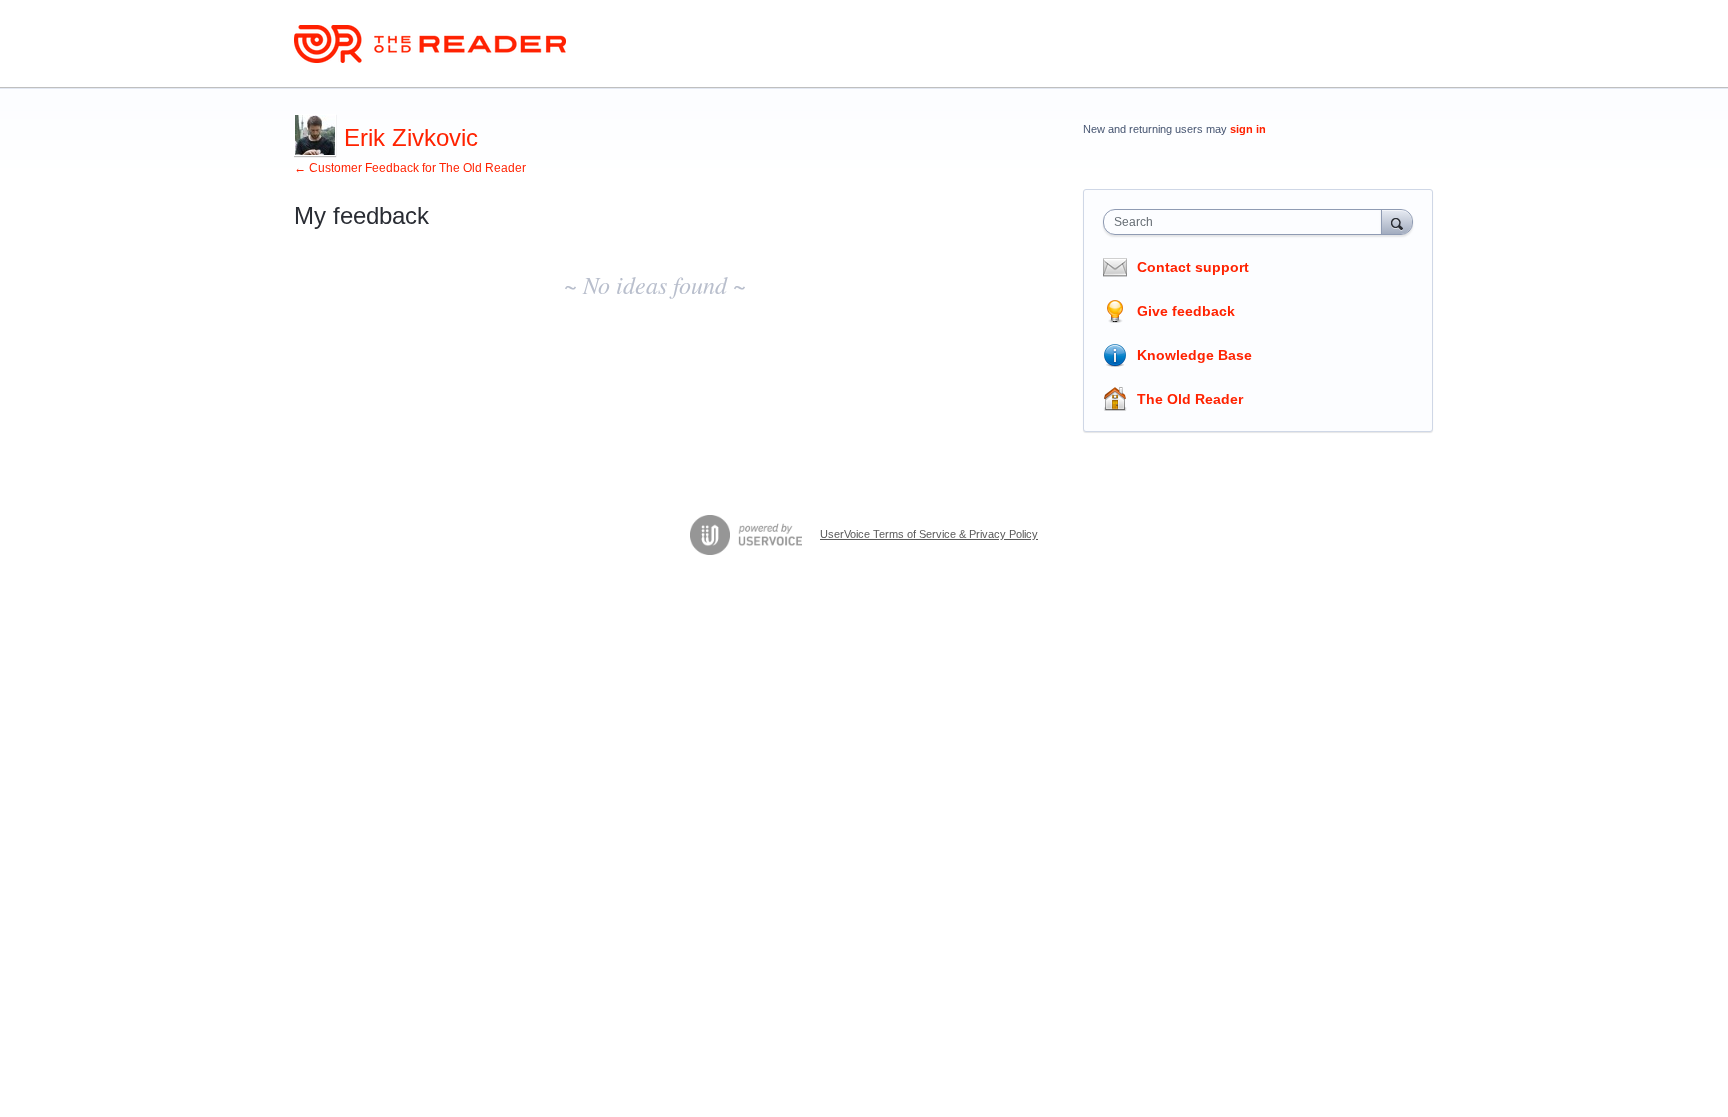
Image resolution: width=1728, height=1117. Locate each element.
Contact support (1193, 267)
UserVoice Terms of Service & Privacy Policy (929, 534)
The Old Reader (1190, 399)
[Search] (1397, 221)
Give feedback (1186, 311)
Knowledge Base (1194, 355)
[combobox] (1247, 222)
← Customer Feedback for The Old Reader (410, 168)
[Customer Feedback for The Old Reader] (430, 44)
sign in (1248, 129)
